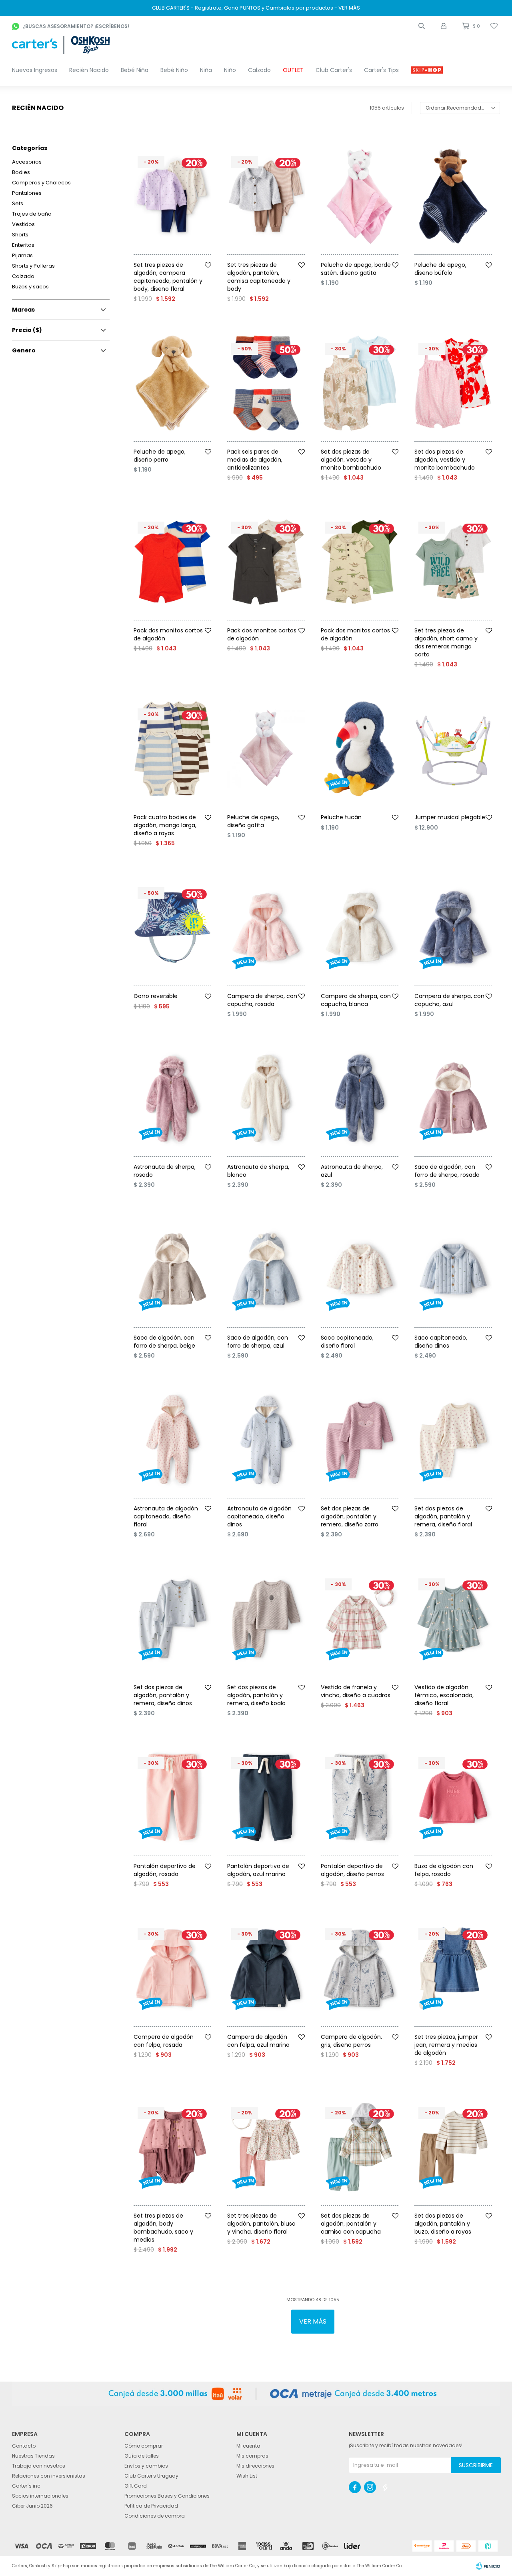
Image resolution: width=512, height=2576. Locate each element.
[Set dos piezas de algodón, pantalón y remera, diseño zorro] (360, 1440)
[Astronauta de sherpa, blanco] (266, 1098)
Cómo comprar (144, 2446)
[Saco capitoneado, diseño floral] (360, 1269)
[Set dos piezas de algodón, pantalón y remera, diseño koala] (266, 1619)
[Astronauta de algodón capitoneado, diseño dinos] (266, 1440)
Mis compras (252, 2456)
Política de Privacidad (151, 2506)
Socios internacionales (40, 2496)
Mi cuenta (248, 2446)
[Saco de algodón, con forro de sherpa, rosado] (453, 1098)
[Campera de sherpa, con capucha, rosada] (266, 928)
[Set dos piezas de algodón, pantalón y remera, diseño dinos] (172, 1619)
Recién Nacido (89, 70)
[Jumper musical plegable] (453, 749)
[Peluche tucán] (360, 749)
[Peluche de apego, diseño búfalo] (453, 196)
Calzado (259, 70)
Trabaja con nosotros (39, 2466)
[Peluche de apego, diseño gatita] (266, 749)
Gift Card (136, 2486)
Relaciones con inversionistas (49, 2476)
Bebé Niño (174, 70)
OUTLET (293, 70)
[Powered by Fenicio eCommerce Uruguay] (488, 2566)
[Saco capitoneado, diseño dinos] (453, 1269)
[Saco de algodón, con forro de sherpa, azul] (266, 1269)
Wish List (247, 2476)
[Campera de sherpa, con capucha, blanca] (360, 928)
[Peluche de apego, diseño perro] (172, 383)
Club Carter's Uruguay (151, 2476)
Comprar (183, 258)
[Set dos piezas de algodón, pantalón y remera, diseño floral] (453, 1440)
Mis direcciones (255, 2466)
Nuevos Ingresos (35, 70)
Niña (206, 70)
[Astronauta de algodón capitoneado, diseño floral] (172, 1440)
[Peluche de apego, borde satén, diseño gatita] (360, 196)
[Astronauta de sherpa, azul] (360, 1098)
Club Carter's (334, 70)
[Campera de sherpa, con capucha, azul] (453, 928)
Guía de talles (142, 2456)
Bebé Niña (135, 70)
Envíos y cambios (146, 2466)
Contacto (24, 2446)
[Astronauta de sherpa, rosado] (172, 1098)
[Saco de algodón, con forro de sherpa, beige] (172, 1269)
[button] (422, 26)
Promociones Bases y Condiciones (167, 2496)
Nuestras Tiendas (33, 2456)
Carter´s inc (26, 2486)
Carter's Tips (381, 70)
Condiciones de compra (155, 2516)
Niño (230, 70)
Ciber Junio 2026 (32, 2506)
